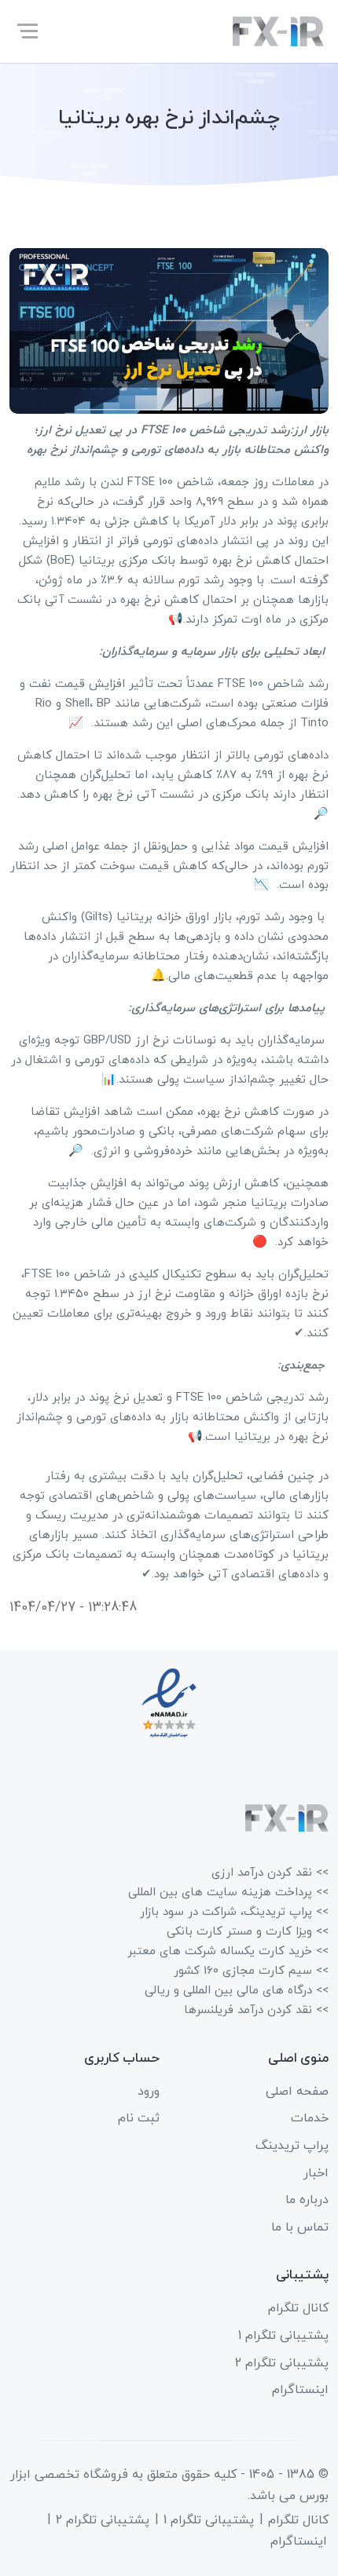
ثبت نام (139, 2118)
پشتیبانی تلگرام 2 (282, 2363)
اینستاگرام (300, 2390)
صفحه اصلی (297, 2092)
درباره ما (307, 2200)
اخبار (316, 2173)
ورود (149, 2092)
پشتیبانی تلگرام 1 (283, 2336)
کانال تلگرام (298, 2308)
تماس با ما (300, 2227)
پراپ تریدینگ (292, 2146)
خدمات (310, 2118)
